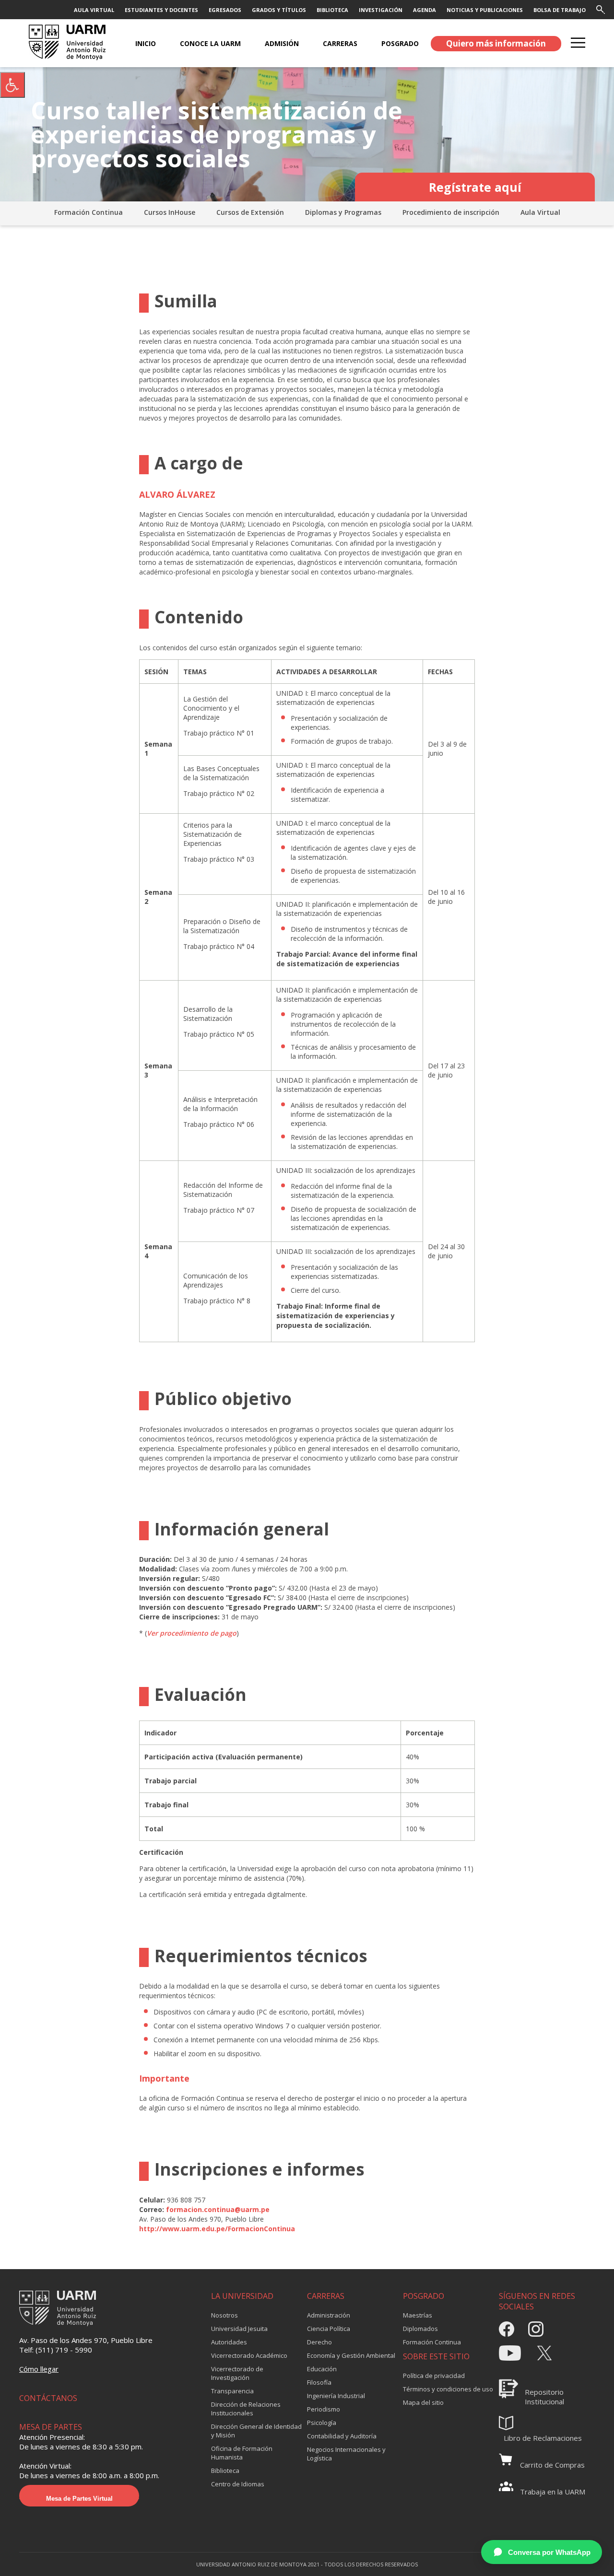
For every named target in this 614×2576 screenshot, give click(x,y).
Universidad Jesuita (239, 2329)
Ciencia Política (329, 2329)
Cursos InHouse (170, 212)
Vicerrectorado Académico (249, 2355)
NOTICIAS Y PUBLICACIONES (485, 10)
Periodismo (324, 2409)
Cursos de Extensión (250, 212)
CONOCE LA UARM (210, 43)
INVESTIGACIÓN (381, 10)
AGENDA (425, 10)
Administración (329, 2315)
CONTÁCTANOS (48, 2398)
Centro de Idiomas (238, 2484)
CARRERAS (340, 43)
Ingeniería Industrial (336, 2396)
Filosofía (319, 2382)
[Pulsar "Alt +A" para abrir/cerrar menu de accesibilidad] (12, 85)
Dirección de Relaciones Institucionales (246, 2409)
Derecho (319, 2342)
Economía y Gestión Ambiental (351, 2355)
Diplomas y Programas (343, 212)
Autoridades (229, 2342)
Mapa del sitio (423, 2402)
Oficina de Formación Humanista (242, 2453)
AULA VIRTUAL (94, 10)
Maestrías (418, 2315)
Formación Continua (89, 212)
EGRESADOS (225, 10)
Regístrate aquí (475, 187)
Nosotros (224, 2315)
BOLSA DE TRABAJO (560, 10)
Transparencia (232, 2391)
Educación (322, 2369)
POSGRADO (400, 43)
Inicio (146, 43)
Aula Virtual (540, 212)
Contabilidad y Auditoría (342, 2436)
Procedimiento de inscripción (451, 212)
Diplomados (420, 2329)
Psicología (322, 2423)
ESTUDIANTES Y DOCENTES (161, 10)
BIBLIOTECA (332, 10)
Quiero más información (496, 43)
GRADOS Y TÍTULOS (279, 10)
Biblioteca (225, 2471)
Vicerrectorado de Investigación (237, 2373)
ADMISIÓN (282, 43)
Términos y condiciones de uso (448, 2389)
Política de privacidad (434, 2376)
